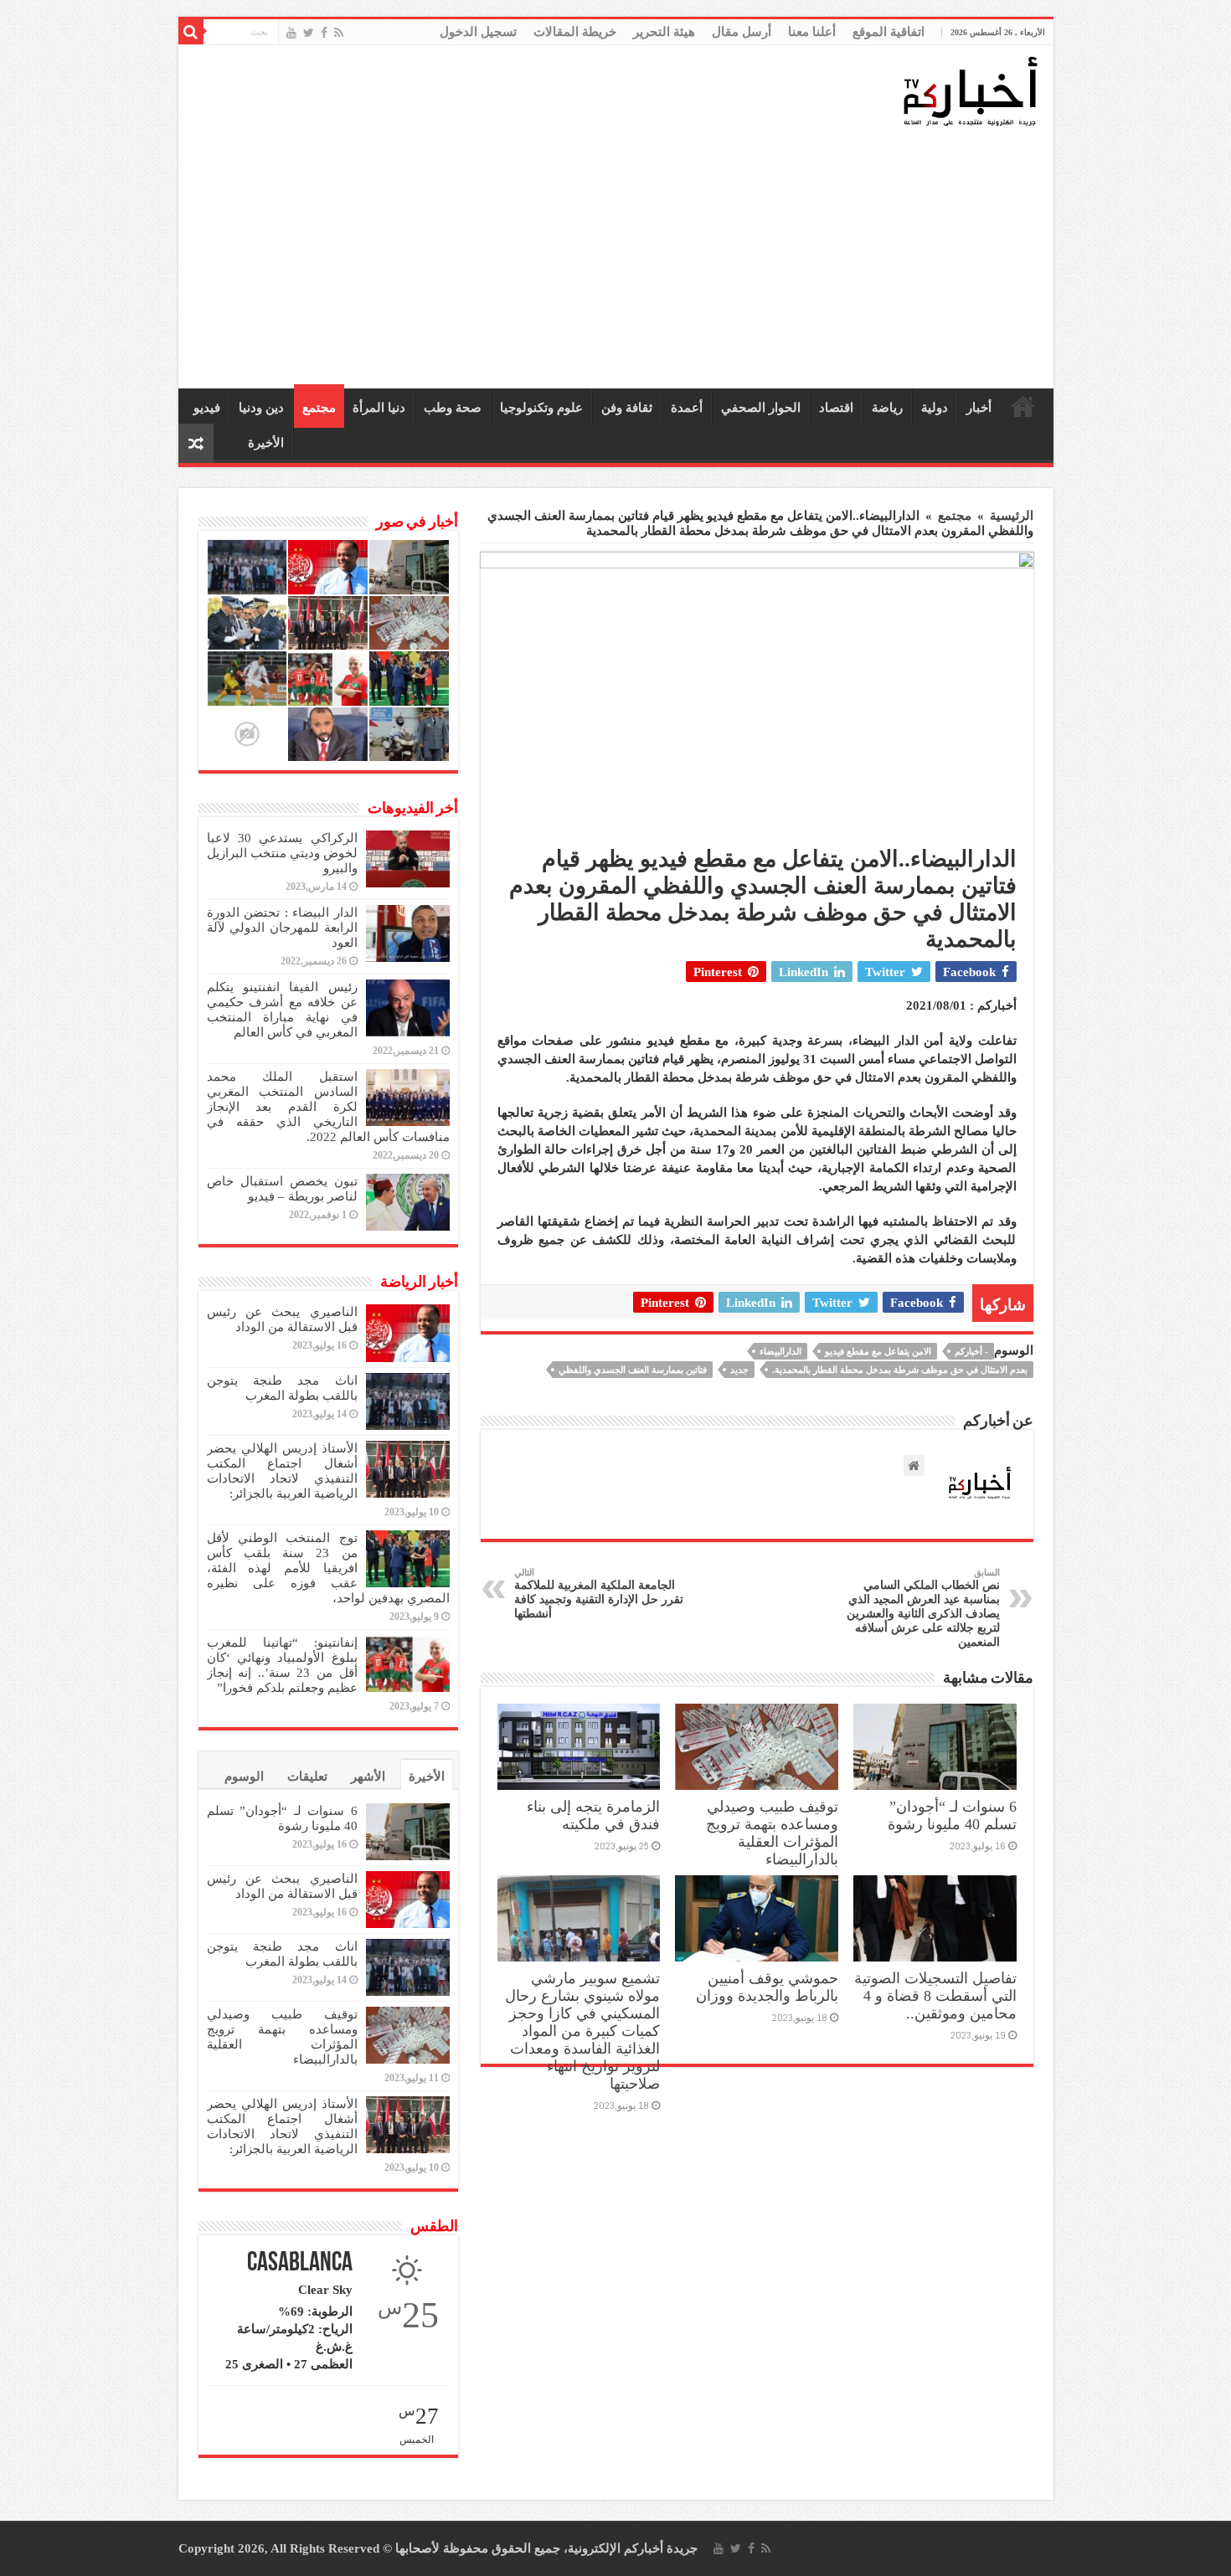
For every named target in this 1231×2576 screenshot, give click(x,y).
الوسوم (244, 1776)
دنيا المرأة (379, 408)
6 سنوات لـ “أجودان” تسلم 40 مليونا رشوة (952, 1815)
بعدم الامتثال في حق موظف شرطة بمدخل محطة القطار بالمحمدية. (900, 1370)
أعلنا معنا (812, 32)
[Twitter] (309, 33)
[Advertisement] (620, 259)
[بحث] (191, 32)
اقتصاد (836, 408)
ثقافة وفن (627, 408)
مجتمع (319, 408)
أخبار (979, 408)
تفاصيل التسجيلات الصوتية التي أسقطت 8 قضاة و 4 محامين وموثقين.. (935, 1996)
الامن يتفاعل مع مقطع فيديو (878, 1351)
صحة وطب (453, 408)
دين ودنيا (261, 408)
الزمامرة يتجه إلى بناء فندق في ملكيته (593, 1815)
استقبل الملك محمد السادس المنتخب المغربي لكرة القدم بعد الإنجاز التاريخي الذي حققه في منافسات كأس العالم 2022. (328, 1107)
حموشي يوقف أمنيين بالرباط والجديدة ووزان (767, 1987)
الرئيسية (1023, 406)
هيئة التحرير (664, 32)
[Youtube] (291, 33)
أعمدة (687, 408)
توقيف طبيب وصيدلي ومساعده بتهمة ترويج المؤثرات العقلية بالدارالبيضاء (772, 1833)
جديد (739, 1370)
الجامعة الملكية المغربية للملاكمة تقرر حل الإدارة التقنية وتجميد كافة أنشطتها (599, 1594)
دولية (935, 408)
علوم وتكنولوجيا (541, 408)
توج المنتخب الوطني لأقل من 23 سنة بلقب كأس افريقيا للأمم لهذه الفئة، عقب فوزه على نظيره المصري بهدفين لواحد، (328, 1568)
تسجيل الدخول (478, 32)
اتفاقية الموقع (888, 32)
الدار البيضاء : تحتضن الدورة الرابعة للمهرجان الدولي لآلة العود (282, 928)
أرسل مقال (742, 32)
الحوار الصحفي (761, 408)
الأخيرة (266, 443)
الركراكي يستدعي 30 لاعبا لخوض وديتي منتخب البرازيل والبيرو (282, 853)
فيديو (207, 408)
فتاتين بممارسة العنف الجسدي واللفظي (633, 1370)
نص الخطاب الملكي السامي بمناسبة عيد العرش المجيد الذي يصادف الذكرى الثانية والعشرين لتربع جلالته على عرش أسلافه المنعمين (923, 1608)
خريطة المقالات (575, 32)
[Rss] (339, 33)
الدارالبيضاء (780, 1351)
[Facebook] (324, 33)
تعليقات (307, 1776)
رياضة (887, 408)
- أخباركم (971, 1351)
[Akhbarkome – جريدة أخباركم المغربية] (970, 90)
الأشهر (368, 1776)
